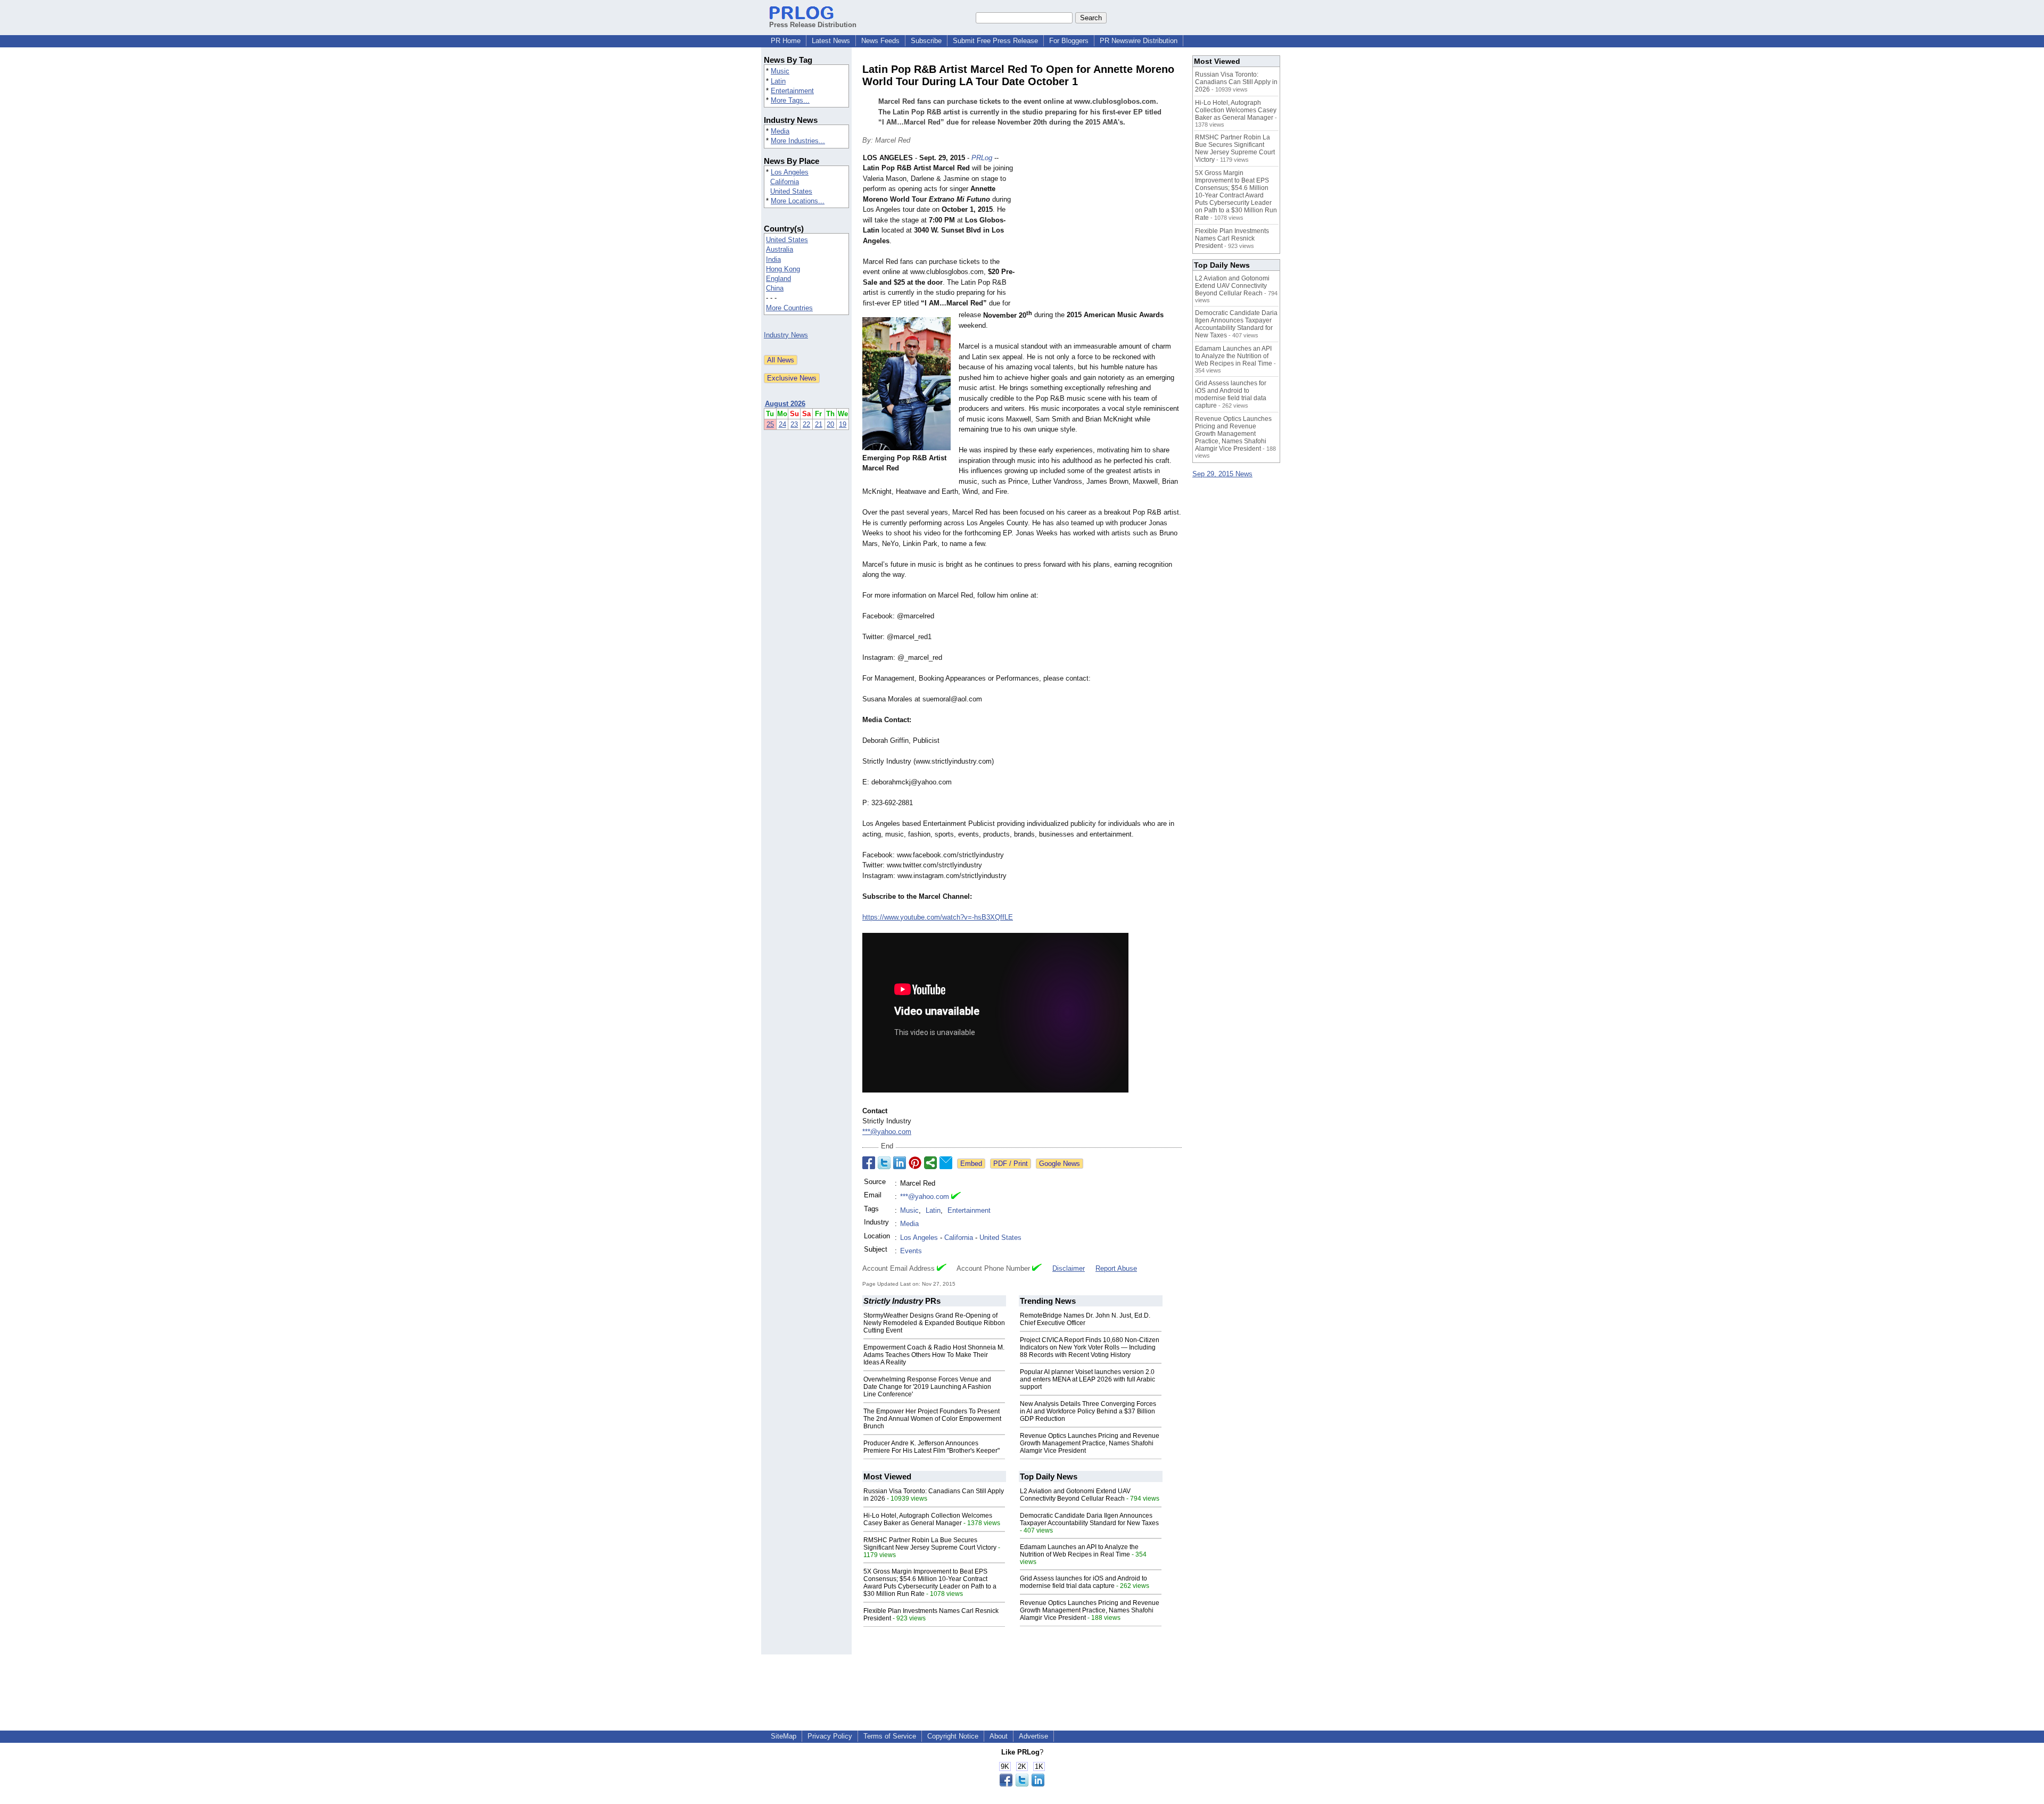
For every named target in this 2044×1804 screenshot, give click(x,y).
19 (843, 424)
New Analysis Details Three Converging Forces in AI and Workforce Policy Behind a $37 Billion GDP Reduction (1088, 1411)
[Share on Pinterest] (915, 1163)
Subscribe (926, 41)
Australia (780, 249)
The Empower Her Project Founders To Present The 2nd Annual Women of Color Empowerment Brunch (932, 1419)
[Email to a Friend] (946, 1163)
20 (830, 424)
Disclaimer (1069, 1268)
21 (819, 424)
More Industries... (798, 141)
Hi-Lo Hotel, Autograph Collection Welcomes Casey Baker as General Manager (928, 1519)
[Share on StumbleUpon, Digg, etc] (930, 1163)
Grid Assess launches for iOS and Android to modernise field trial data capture (1083, 1582)
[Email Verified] (956, 1197)
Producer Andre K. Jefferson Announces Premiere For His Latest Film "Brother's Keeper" (932, 1447)
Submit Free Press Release (995, 41)
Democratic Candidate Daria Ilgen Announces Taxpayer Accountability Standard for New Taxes (1089, 1519)
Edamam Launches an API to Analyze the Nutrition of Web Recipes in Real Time (1079, 1551)
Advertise (1033, 1736)
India (773, 259)
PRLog (982, 158)
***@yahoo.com (887, 1132)
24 (782, 424)
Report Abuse (1116, 1268)
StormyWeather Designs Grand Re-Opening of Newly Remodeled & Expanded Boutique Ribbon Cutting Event (934, 1323)
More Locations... (798, 201)
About (999, 1736)
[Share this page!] (1022, 1784)
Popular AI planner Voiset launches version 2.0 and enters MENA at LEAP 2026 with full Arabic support (1087, 1379)
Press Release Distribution (813, 25)
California (785, 182)
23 (794, 424)
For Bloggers (1069, 41)
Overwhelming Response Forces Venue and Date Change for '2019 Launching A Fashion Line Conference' (927, 1387)
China (775, 288)
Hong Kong (783, 269)
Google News (1060, 1164)
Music (780, 71)
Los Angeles (790, 172)
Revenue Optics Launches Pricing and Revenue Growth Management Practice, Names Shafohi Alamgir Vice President (1090, 1443)
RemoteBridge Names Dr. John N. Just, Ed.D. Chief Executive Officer (1085, 1319)
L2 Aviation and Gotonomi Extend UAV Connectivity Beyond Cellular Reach (1075, 1495)
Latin (778, 81)
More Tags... (790, 100)
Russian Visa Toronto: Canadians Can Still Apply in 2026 (1236, 82)
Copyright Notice (953, 1736)
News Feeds (880, 41)
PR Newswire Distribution (1139, 41)
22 (806, 424)
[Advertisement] (1102, 231)
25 (770, 424)
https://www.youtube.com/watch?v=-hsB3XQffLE (938, 917)
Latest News (831, 41)
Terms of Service (890, 1736)
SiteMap (784, 1736)
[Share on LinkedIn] (900, 1163)
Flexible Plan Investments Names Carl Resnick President (1232, 238)
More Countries (789, 308)
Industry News (786, 335)
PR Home (786, 41)
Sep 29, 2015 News (1222, 474)
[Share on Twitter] (884, 1163)
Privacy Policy (830, 1736)
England (778, 279)
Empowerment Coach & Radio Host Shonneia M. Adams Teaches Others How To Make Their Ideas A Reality (934, 1355)
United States (791, 191)
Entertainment (792, 91)
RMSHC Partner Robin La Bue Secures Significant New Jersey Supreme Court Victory (930, 1544)
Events (911, 1251)
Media (780, 131)
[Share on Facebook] (869, 1163)
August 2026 (785, 404)
